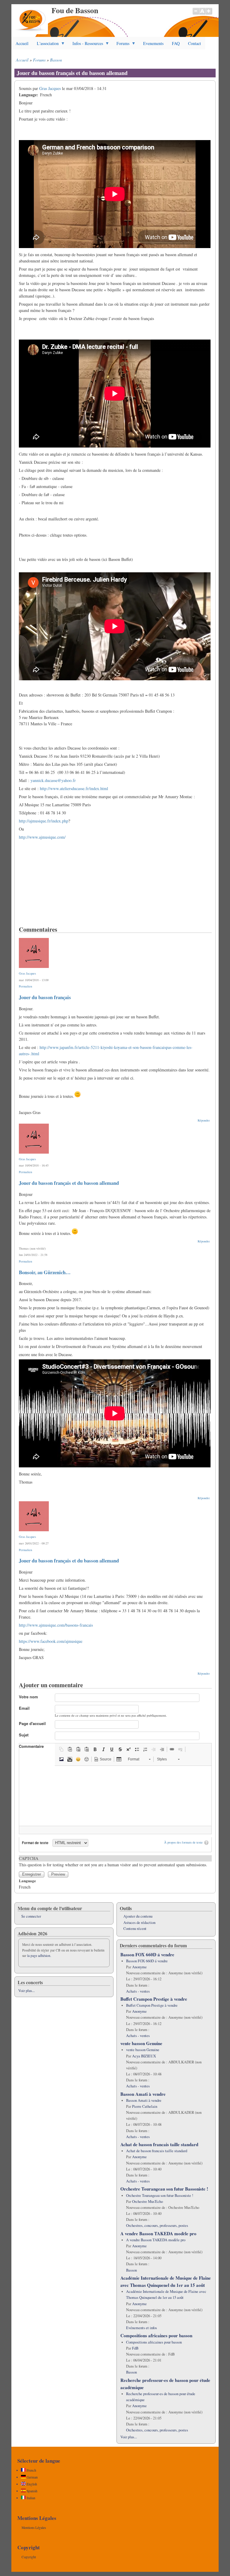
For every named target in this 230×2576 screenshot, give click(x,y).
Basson (56, 60)
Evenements (153, 43)
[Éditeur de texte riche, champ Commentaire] (115, 1796)
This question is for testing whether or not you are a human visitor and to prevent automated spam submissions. (113, 1862)
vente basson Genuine (141, 2043)
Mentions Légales (34, 2528)
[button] (61, 1749)
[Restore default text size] (202, 14)
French (31, 2470)
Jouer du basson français (45, 997)
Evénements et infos (142, 2328)
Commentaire (31, 1746)
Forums (121, 45)
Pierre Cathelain (145, 2106)
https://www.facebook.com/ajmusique (51, 1641)
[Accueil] (31, 33)
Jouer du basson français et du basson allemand (69, 1183)
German (32, 2477)
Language (27, 1881)
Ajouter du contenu (138, 1916)
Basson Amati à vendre (143, 2094)
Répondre (204, 1120)
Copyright (29, 2557)
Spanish (32, 2491)
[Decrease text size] (196, 14)
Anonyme (139, 1967)
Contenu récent (135, 1929)
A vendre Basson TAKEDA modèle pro (158, 2233)
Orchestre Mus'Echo (147, 2202)
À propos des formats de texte (183, 1842)
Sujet (24, 1735)
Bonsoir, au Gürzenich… (45, 1272)
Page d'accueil (32, 1723)
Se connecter (31, 1916)
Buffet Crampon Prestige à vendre (154, 1999)
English (31, 2484)
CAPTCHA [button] (29, 1858)
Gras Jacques (50, 88)
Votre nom (28, 1697)
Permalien (25, 986)
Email (24, 1708)
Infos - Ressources (86, 45)
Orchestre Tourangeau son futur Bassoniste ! (164, 2189)
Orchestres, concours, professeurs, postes (157, 2226)
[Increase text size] (209, 14)
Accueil (22, 43)
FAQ (176, 43)
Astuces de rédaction (139, 1923)
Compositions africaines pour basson (156, 2335)
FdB (135, 2348)
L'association (46, 45)
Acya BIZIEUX (144, 2056)
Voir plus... (27, 1991)
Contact (195, 43)
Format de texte (35, 1843)
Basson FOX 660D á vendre (147, 1954)
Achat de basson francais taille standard (159, 2144)
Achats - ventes (138, 1991)
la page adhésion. (39, 1956)
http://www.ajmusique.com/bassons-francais (56, 1625)
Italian (31, 2498)
